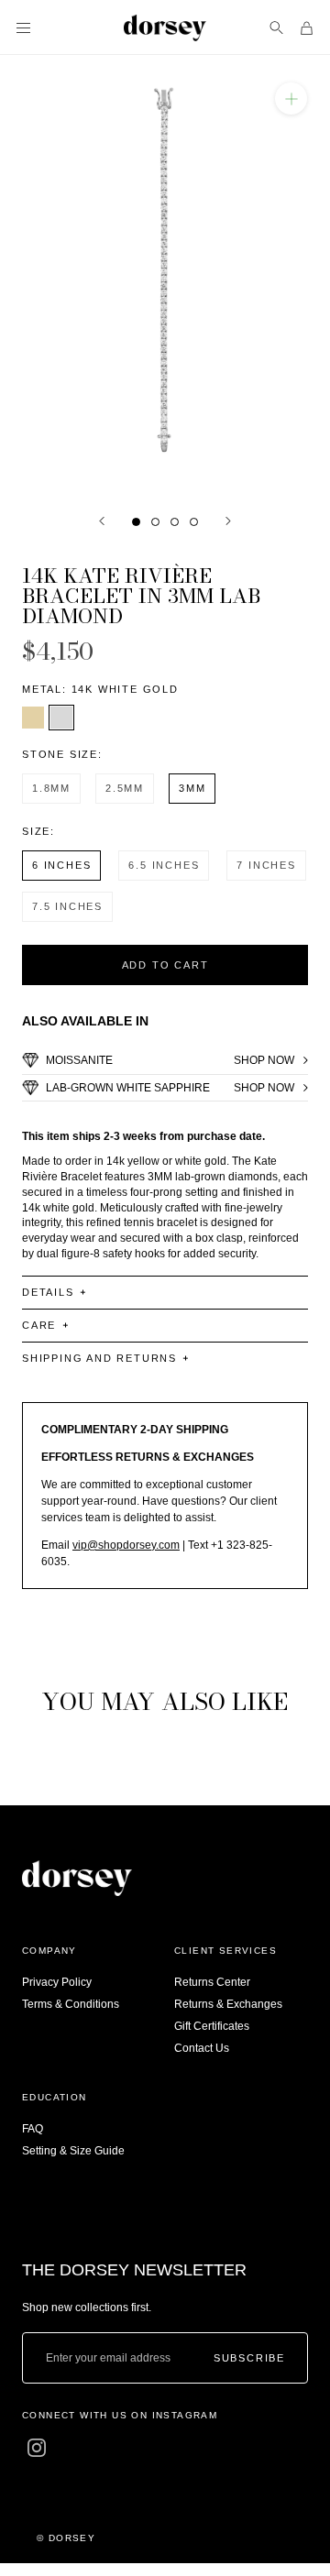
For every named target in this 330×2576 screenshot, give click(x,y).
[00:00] (165, 275)
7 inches (266, 865)
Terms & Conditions (71, 2004)
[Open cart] (307, 28)
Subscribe (249, 2357)
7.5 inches (67, 906)
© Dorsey (66, 2538)
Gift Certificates (212, 2026)
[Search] (276, 28)
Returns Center (212, 1982)
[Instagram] (37, 2448)
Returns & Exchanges (228, 2004)
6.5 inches (164, 865)
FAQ (33, 2129)
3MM (192, 788)
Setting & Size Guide (73, 2151)
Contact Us (202, 2048)
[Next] (228, 521)
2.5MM (125, 788)
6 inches (61, 865)
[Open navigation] (23, 28)
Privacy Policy (57, 1982)
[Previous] (102, 521)
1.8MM (51, 788)
